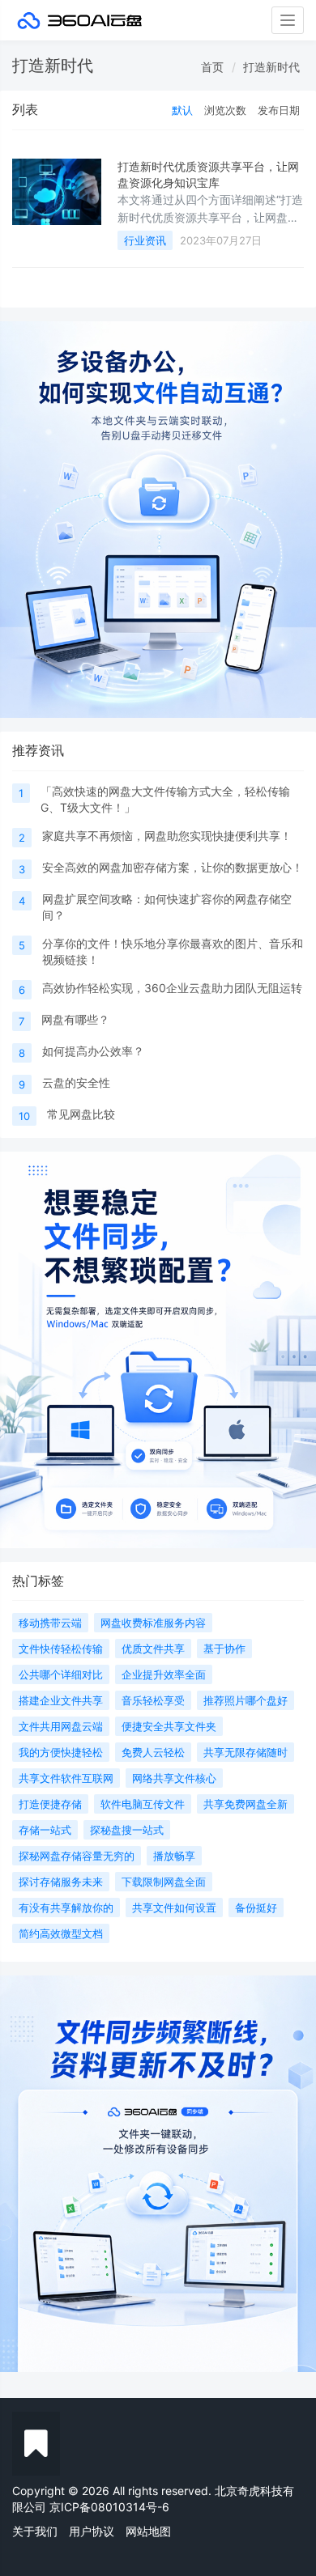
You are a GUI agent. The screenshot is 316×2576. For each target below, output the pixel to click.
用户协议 (92, 2531)
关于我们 (35, 2531)
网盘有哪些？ (75, 1019)
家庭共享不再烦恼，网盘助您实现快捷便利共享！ (167, 836)
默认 (182, 110)
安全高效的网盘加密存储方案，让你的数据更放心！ (173, 867)
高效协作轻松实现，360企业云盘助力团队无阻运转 (172, 988)
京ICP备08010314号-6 (109, 2507)
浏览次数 (225, 110)
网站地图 (148, 2531)
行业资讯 (145, 240)
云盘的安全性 (76, 1082)
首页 (212, 67)
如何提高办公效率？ (93, 1051)
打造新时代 (271, 67)
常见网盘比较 (81, 1114)
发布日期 (279, 110)
